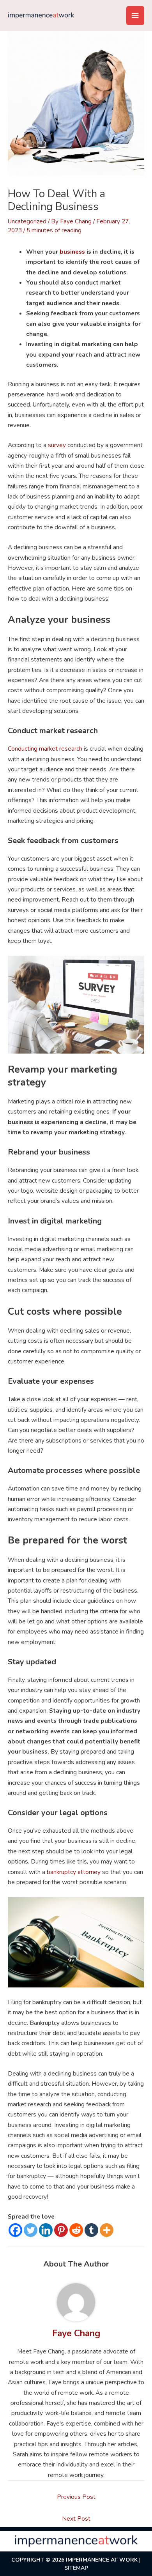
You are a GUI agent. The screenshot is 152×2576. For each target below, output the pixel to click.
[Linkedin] (46, 2230)
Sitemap (76, 2568)
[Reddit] (76, 2230)
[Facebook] (15, 2230)
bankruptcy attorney (74, 1872)
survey (57, 445)
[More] (107, 2230)
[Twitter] (31, 2230)
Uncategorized (27, 221)
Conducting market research (45, 749)
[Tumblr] (91, 2230)
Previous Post (76, 2497)
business (72, 252)
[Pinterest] (61, 2230)
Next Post (76, 2519)
